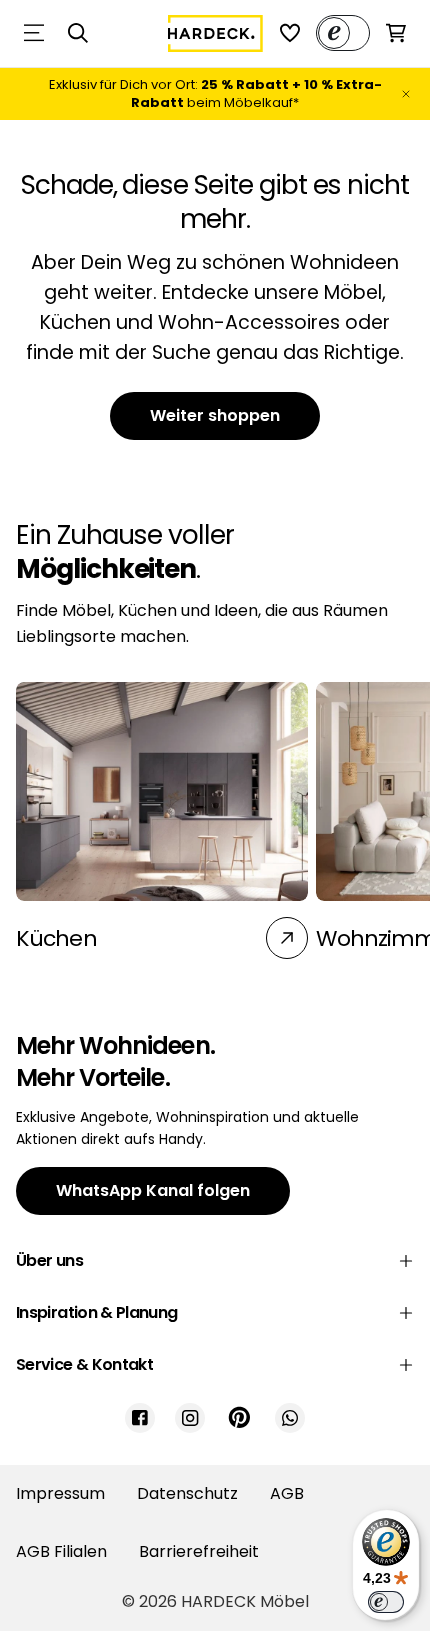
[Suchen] (78, 33)
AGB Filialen (61, 1551)
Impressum (60, 1493)
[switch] (386, 1602)
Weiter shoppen (215, 415)
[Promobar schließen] (406, 94)
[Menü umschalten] (34, 33)
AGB (287, 1493)
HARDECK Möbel (245, 1601)
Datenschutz (187, 1493)
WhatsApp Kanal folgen (153, 1190)
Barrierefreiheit (199, 1551)
